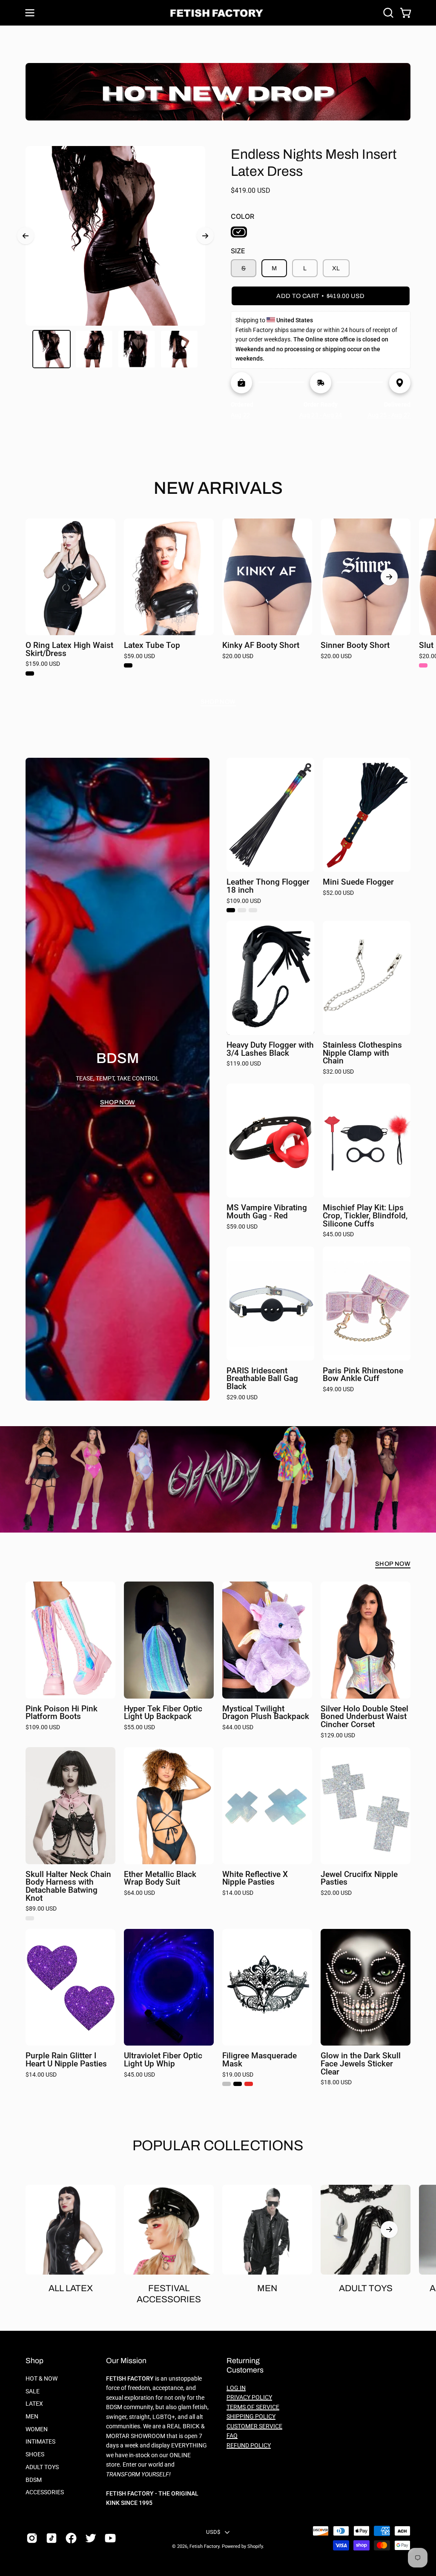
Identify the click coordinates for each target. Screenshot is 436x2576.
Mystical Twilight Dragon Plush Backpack (266, 1713)
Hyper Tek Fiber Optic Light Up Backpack (163, 1713)
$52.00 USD (338, 893)
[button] (387, 13)
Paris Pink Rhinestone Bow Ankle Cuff (363, 1375)
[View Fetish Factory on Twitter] (91, 2538)
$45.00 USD (338, 1235)
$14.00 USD (238, 1893)
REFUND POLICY (249, 2446)
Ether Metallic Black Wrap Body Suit (160, 1878)
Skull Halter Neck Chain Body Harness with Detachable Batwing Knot (68, 1887)
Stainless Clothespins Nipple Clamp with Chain (362, 1053)
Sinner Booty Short (355, 646)
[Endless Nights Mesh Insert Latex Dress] (52, 349)
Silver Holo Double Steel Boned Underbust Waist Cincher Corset (364, 1717)
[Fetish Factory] (218, 13)
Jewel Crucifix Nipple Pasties (359, 1878)
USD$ (213, 2532)
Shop (34, 2361)
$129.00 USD (338, 1736)
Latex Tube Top (152, 646)
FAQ (232, 2436)
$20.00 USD (238, 656)
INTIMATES (40, 2442)
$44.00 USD (238, 1728)
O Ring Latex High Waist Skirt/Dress (69, 649)
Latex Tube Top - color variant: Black (128, 665)
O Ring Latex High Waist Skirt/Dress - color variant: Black (30, 673)
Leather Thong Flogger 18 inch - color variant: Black (231, 910)
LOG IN (236, 2388)
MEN (32, 2417)
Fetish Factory (204, 2546)
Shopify (255, 2546)
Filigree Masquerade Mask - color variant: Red (249, 2084)
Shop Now (218, 702)
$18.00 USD (336, 2083)
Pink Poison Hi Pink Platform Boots (62, 1713)
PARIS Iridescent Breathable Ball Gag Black (262, 1379)
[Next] (205, 236)
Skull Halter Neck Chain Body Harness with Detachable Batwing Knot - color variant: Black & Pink (30, 1918)
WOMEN (37, 2429)
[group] (218, 601)
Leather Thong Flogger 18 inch (268, 886)
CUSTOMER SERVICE (254, 2426)
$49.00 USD (338, 1390)
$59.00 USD (139, 656)
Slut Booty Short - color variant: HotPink (423, 665)
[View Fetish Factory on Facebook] (71, 2538)
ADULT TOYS (42, 2467)
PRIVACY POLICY (249, 2397)
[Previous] (26, 236)
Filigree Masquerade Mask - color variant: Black (238, 2084)
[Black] (239, 232)
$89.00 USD (41, 1909)
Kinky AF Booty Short (261, 646)
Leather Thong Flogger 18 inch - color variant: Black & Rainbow (242, 910)
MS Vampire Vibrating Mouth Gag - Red (267, 1212)
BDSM (34, 2480)
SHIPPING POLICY (251, 2417)
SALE (33, 2391)
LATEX (34, 2404)
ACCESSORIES (45, 2492)
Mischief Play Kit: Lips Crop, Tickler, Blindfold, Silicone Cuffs (365, 1216)
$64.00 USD (139, 1893)
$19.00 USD (238, 2075)
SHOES (35, 2454)
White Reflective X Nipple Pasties (255, 1878)
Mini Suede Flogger (358, 882)
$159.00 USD (43, 664)
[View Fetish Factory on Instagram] (32, 2538)
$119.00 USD (244, 1064)
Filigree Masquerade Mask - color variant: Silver (227, 2084)
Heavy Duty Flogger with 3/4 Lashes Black (270, 1049)
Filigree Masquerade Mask (260, 2060)
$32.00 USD (338, 1072)
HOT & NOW (42, 2379)
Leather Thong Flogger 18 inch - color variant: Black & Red (253, 910)
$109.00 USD (244, 901)
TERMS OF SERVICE (253, 2407)
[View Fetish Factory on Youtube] (110, 2538)
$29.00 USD (242, 1398)
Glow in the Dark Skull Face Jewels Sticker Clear (361, 2064)
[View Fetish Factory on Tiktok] (52, 2538)
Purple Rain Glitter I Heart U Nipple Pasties (66, 2060)
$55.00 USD (139, 1728)
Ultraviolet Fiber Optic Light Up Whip (163, 2060)
